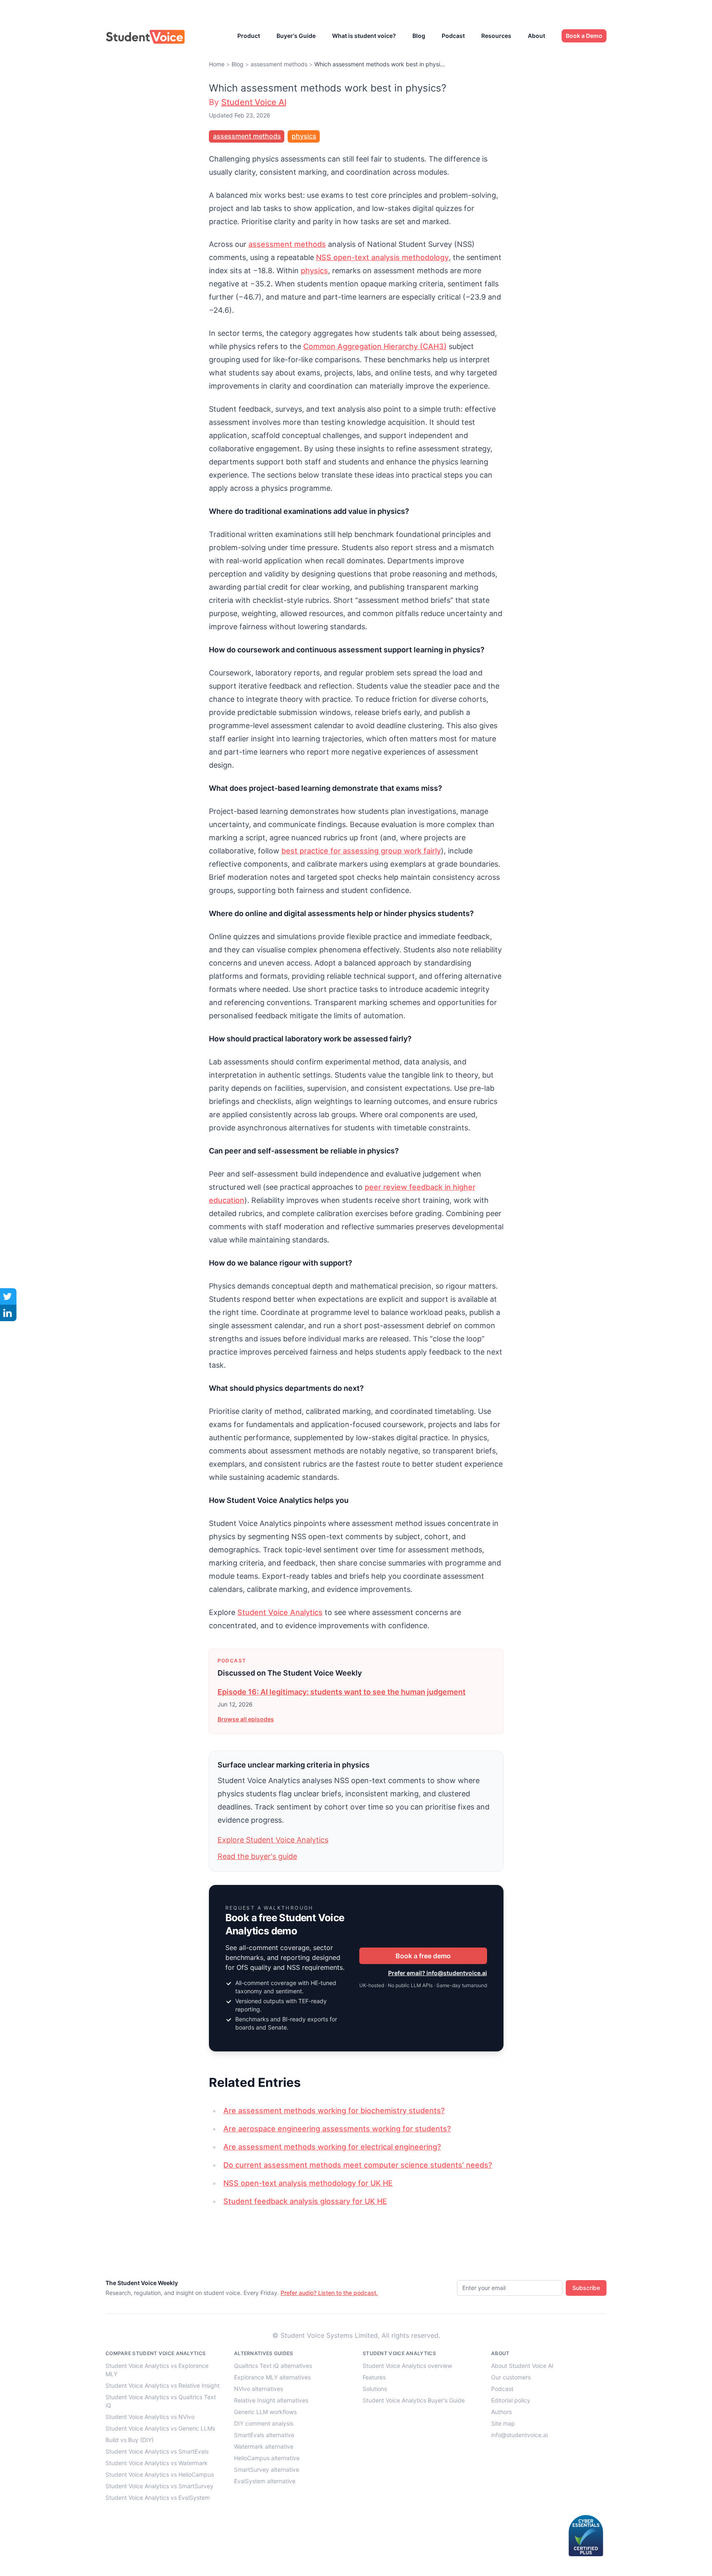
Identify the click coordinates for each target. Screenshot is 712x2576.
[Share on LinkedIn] (8, 1313)
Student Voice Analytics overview (407, 2366)
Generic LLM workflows (265, 2412)
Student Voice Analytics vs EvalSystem (158, 2497)
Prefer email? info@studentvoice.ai (438, 1973)
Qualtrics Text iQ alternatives (273, 2366)
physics (304, 136)
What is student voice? (364, 36)
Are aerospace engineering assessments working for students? (337, 2129)
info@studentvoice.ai (519, 2435)
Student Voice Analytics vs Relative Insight (163, 2385)
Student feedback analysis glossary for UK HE (305, 2201)
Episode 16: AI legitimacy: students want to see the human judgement (342, 1692)
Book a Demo (584, 36)
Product (249, 36)
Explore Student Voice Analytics (273, 1840)
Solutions (375, 2389)
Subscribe (586, 2288)
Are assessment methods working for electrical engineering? (332, 2147)
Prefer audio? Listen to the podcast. (329, 2293)
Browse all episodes (246, 1719)
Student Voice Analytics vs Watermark (157, 2463)
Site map (503, 2423)
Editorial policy (511, 2400)
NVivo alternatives (259, 2389)
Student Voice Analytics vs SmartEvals (157, 2451)
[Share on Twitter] (8, 1296)
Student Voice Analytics (280, 1612)
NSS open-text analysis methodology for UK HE (308, 2183)
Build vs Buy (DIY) (130, 2440)
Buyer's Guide (296, 36)
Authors (501, 2412)
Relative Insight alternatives (271, 2400)
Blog (419, 36)
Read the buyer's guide (257, 1856)
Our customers (511, 2377)
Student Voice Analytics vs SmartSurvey (159, 2486)
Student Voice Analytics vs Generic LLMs (160, 2428)
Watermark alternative (264, 2446)
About (536, 36)
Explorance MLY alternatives (272, 2377)
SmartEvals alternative (264, 2435)
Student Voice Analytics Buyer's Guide (414, 2400)
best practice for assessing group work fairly (361, 851)
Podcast (453, 36)
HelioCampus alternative (267, 2458)
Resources (496, 36)
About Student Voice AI (522, 2366)
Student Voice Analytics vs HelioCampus (160, 2474)
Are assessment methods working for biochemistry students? (334, 2111)
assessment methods (279, 64)
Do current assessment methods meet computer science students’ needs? (358, 2165)
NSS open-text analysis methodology (382, 257)
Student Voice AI (254, 102)
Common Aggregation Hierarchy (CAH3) (375, 346)
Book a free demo (423, 1956)
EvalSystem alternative (265, 2481)
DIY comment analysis (264, 2423)
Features (374, 2377)
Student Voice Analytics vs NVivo (150, 2417)
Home (217, 64)
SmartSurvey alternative (267, 2469)
